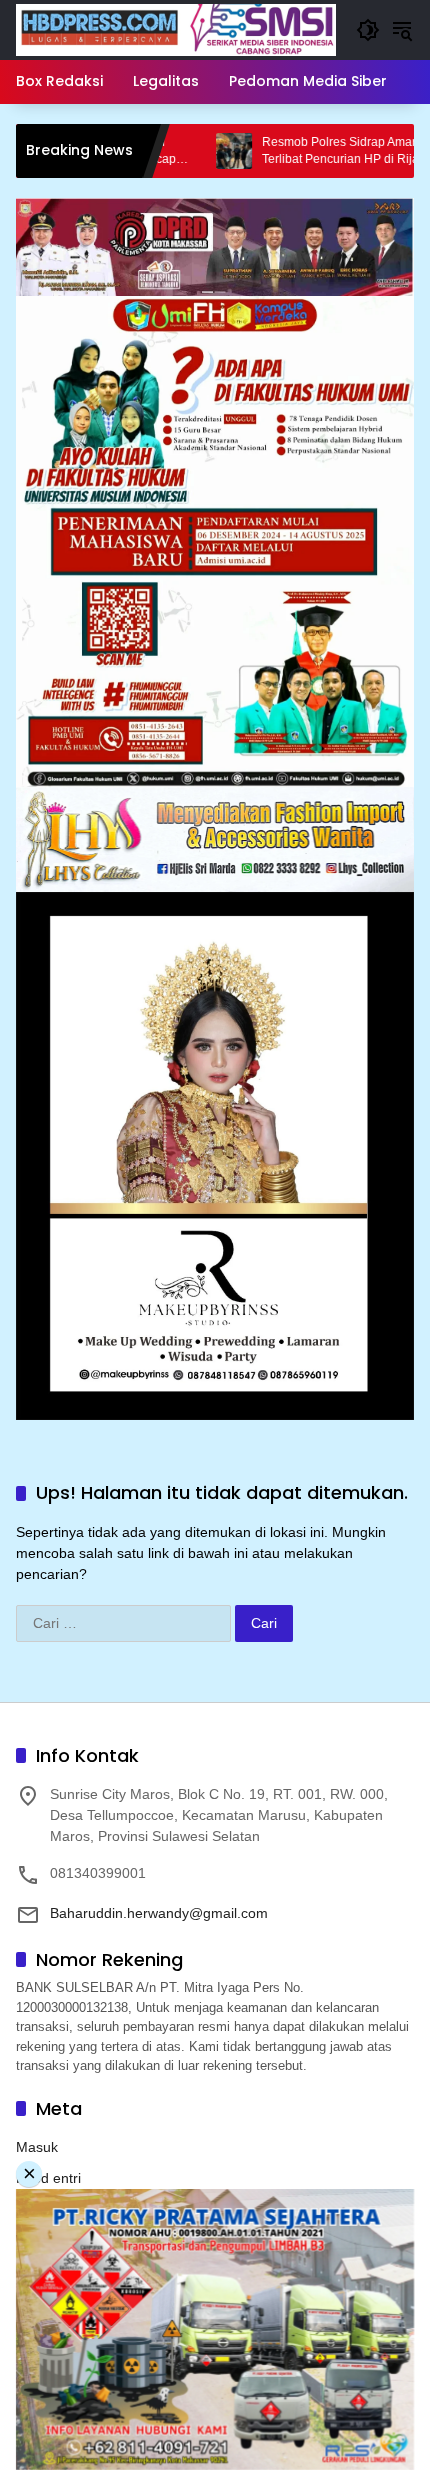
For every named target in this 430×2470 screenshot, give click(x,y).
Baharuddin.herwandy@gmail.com (159, 1913)
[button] (368, 30)
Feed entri (48, 2178)
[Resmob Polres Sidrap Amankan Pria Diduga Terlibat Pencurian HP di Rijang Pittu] (178, 151)
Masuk (37, 2147)
